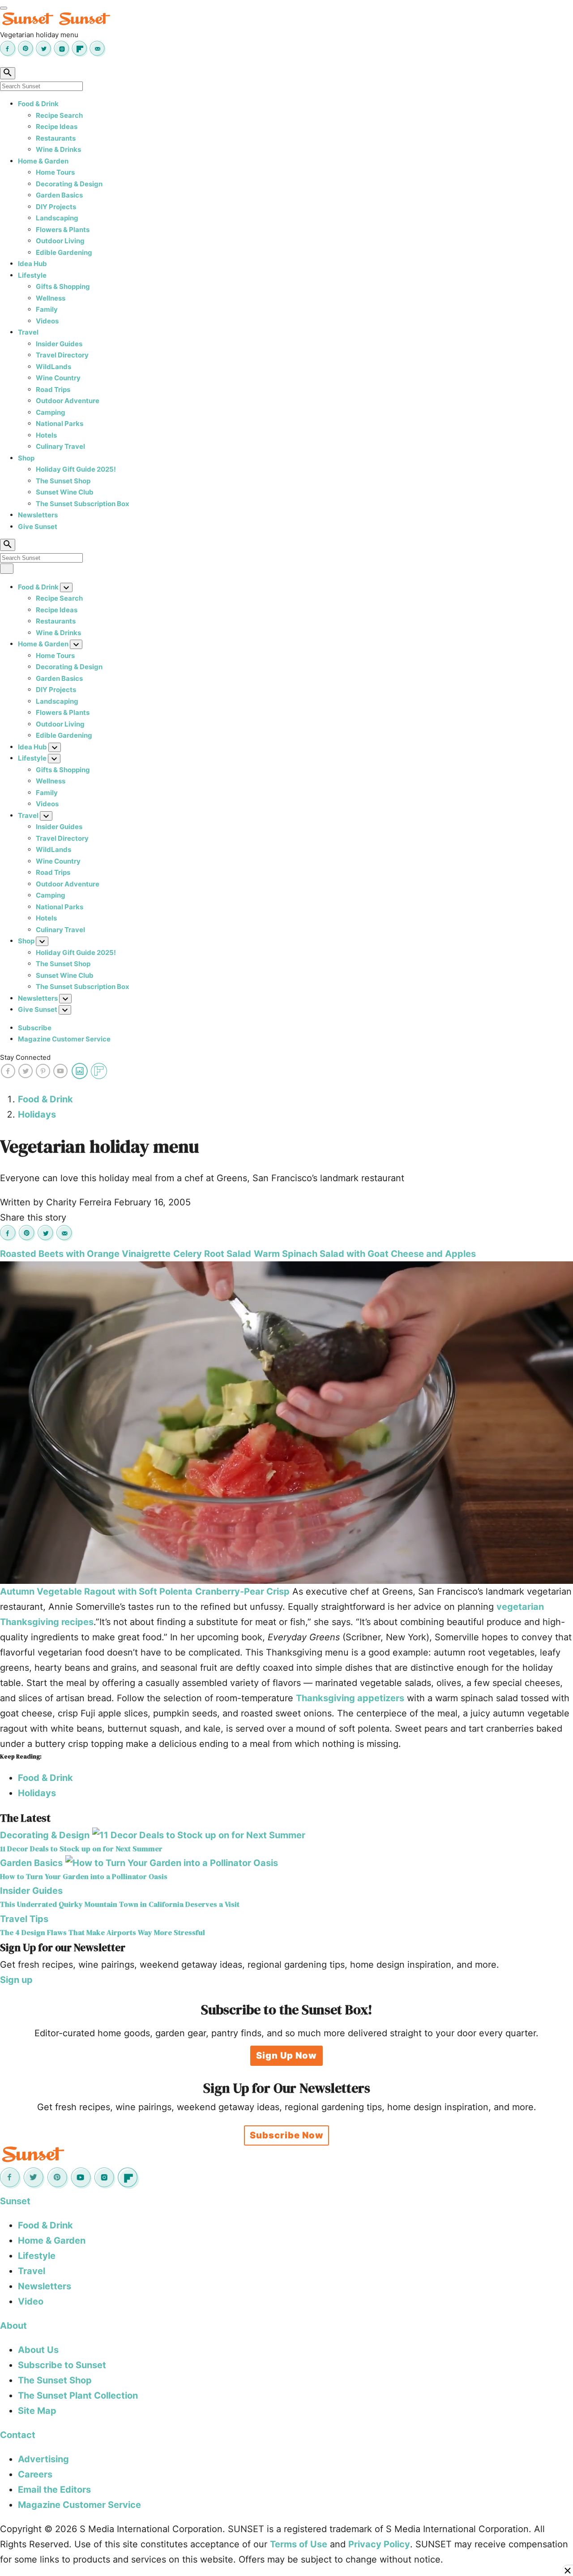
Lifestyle (32, 275)
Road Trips (53, 389)
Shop (26, 458)
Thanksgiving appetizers (350, 1698)
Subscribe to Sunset (62, 2365)
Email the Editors (54, 2490)
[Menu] (4, 8)
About (13, 2326)
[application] (286, 1423)
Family (47, 309)
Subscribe (35, 1028)
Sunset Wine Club (65, 492)
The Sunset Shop (63, 481)
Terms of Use (299, 2544)
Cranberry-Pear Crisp (242, 1591)
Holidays (37, 1114)
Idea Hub (32, 264)
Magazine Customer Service (64, 1039)
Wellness (51, 298)
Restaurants (56, 138)
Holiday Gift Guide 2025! (76, 469)
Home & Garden (43, 161)
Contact (18, 2435)
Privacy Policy (379, 2544)
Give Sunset (38, 527)
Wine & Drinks (58, 149)
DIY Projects (56, 207)
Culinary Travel (60, 446)
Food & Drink (38, 104)
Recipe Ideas (57, 127)
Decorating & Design (69, 184)
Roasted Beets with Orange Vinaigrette (85, 1254)
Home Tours (55, 172)
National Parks (60, 424)
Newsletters (38, 515)
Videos (47, 321)
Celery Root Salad (212, 1254)
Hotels (46, 435)
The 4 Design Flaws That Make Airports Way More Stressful (103, 1933)
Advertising (43, 2459)
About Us (38, 2350)
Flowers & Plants (63, 230)
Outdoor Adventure (68, 401)
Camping (51, 412)
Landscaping (57, 218)
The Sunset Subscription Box (83, 504)
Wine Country (58, 378)
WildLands (53, 367)
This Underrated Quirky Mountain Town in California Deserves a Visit (120, 1904)
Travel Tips (24, 1919)
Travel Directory (62, 355)
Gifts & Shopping (63, 286)
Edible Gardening (64, 252)
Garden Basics (59, 195)
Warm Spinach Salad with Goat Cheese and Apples (365, 1254)
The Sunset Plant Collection (78, 2395)
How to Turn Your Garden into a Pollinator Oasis (84, 1877)
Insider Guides (59, 344)
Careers (35, 2474)
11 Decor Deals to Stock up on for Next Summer (81, 1849)
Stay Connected (25, 1057)
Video (31, 2301)
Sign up (16, 1980)
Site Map (37, 2411)
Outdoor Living (60, 241)
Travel (28, 332)
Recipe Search (59, 115)
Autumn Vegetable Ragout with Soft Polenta (96, 1591)
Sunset (15, 2201)
